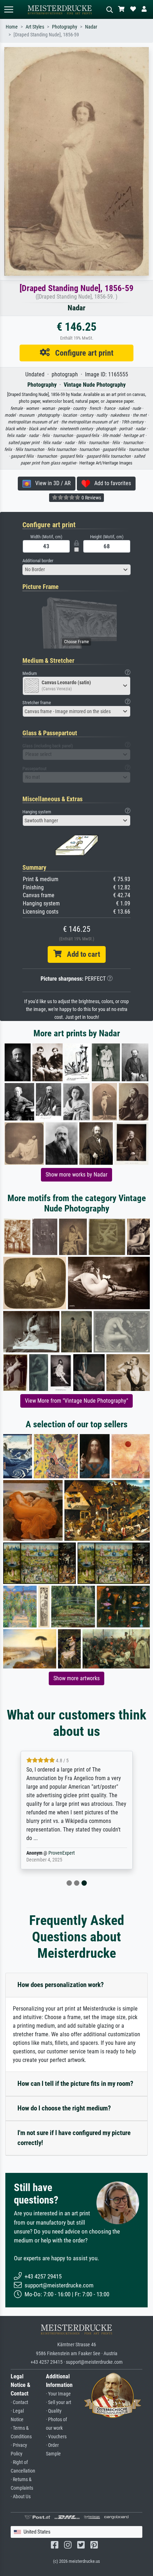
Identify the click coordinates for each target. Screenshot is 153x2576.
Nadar (91, 27)
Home (12, 27)
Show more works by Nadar (76, 1175)
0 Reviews (91, 498)
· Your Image (58, 2394)
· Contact (19, 2402)
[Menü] (9, 9)
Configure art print (82, 353)
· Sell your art (59, 2402)
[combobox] (76, 570)
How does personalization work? (61, 1985)
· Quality (54, 2411)
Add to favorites (110, 483)
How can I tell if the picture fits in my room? (75, 2084)
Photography (65, 27)
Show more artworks (76, 1678)
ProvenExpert (62, 1853)
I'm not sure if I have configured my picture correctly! (74, 2138)
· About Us (21, 2497)
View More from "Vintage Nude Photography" (76, 1401)
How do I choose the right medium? (64, 2108)
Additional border (38, 561)
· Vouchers (56, 2437)
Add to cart (81, 954)
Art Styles (35, 27)
